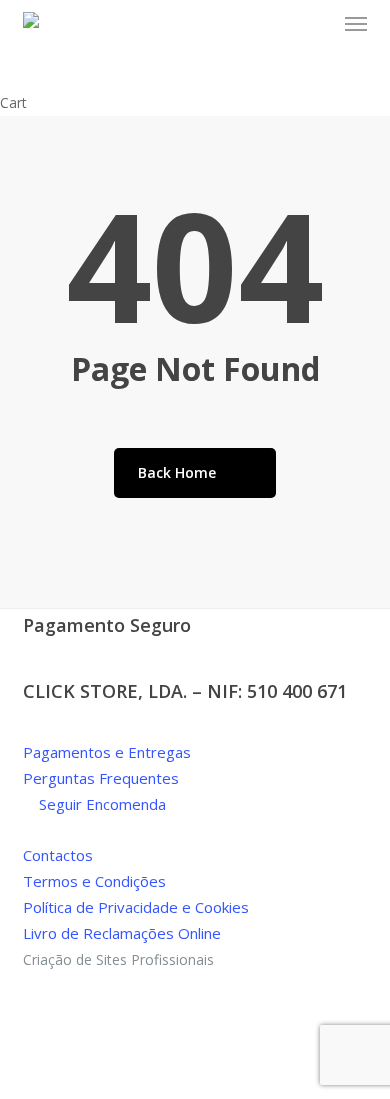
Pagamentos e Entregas (107, 752)
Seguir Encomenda (100, 804)
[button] (356, 24)
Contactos (58, 855)
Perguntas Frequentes (101, 778)
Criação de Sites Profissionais (118, 959)
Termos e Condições (94, 881)
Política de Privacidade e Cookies (136, 907)
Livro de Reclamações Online (122, 933)
